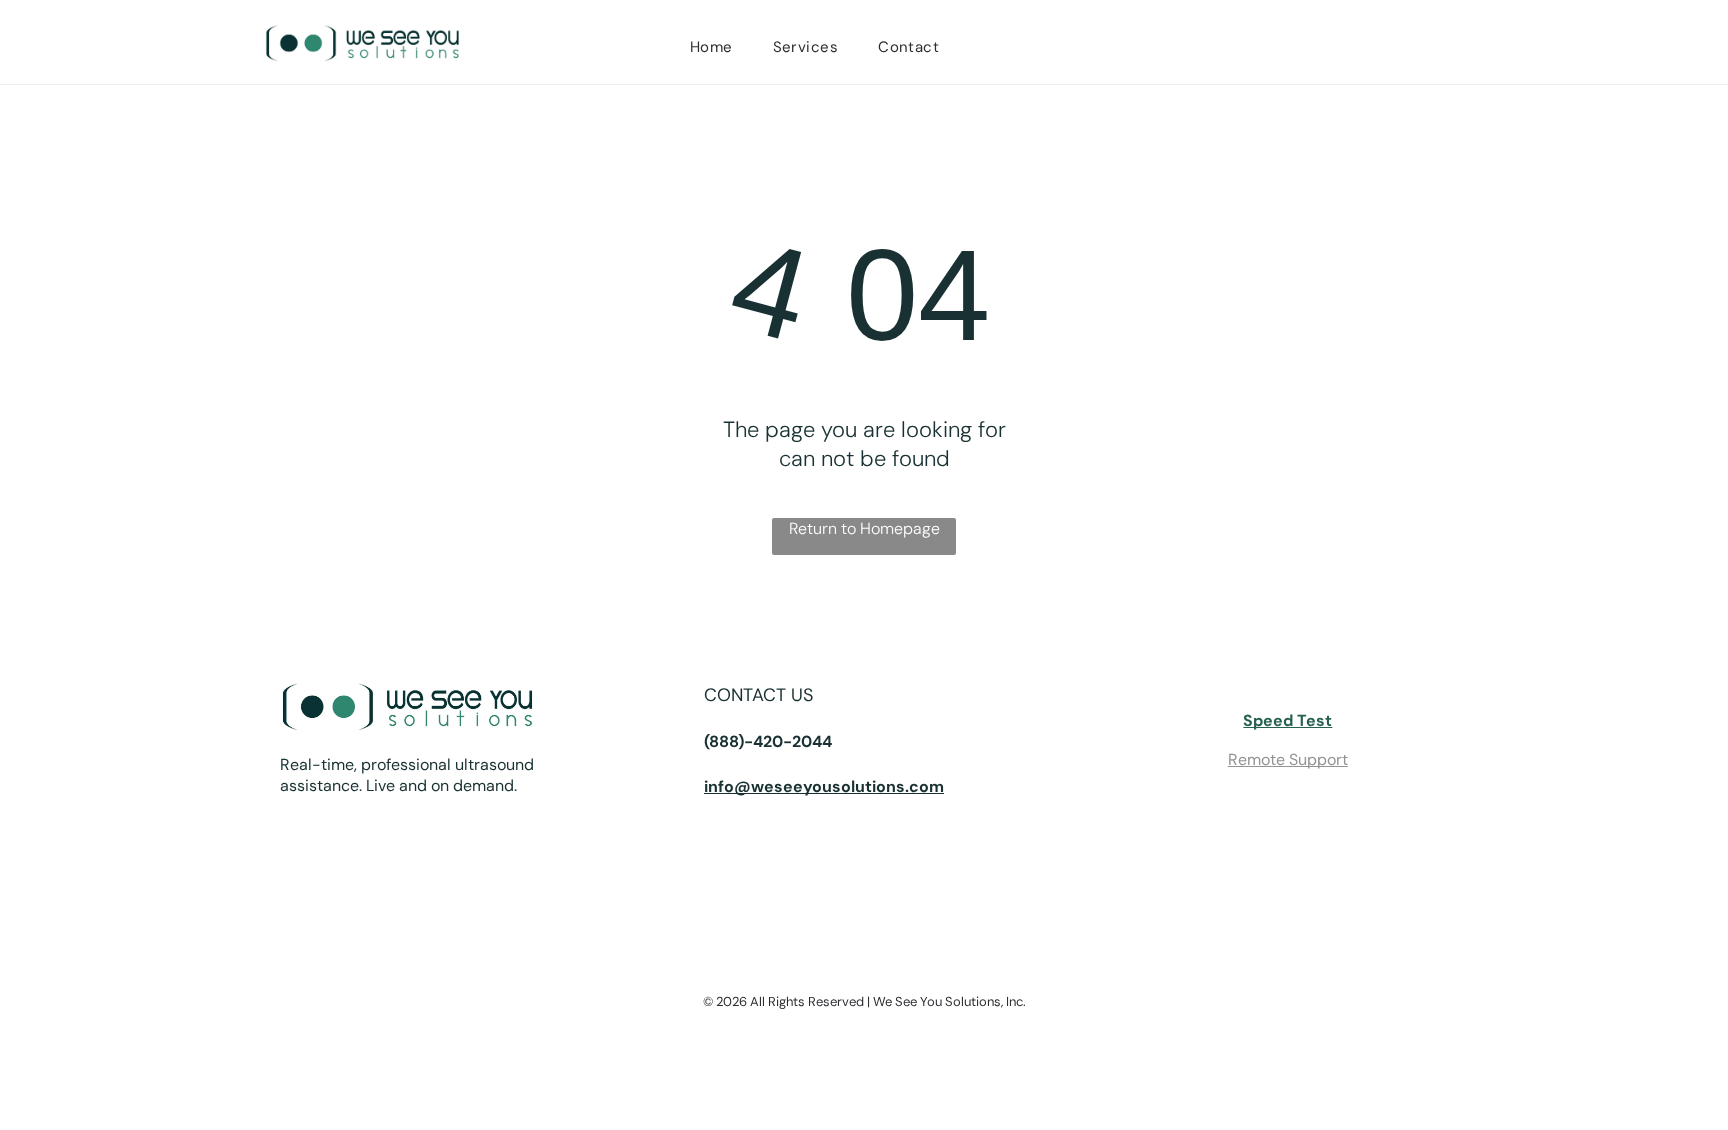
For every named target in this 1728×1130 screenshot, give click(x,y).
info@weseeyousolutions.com (824, 786)
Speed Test (1287, 720)
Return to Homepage (864, 528)
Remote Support (1288, 759)
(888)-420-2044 (768, 741)
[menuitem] (711, 47)
